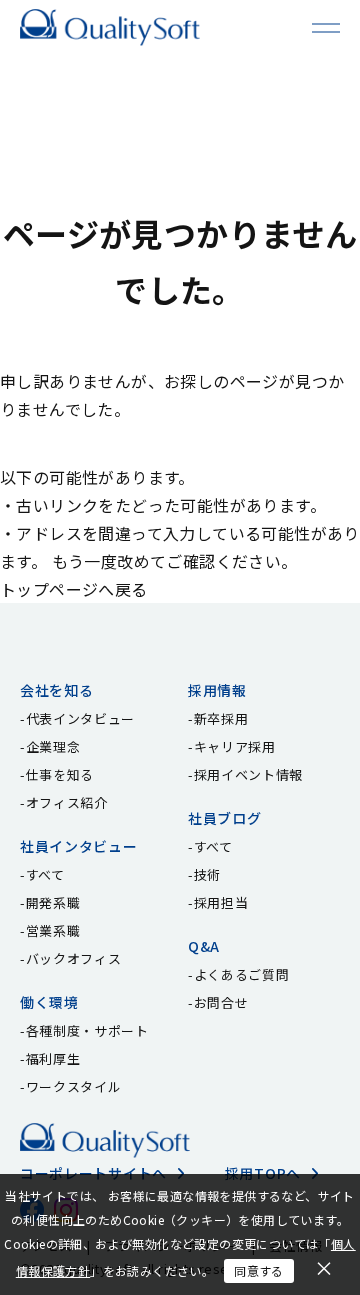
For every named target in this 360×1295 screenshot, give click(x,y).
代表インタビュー (80, 718)
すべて (45, 874)
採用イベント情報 (248, 774)
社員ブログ (225, 818)
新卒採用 (221, 718)
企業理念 (53, 746)
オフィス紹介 (67, 802)
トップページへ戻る (74, 589)
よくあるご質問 (242, 974)
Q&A (204, 946)
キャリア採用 (235, 746)
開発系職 (53, 902)
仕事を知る (60, 774)
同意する (259, 1270)
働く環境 (49, 1002)
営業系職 (53, 930)
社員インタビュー (79, 846)
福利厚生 (53, 1058)
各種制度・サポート (87, 1030)
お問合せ (221, 1002)
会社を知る (57, 690)
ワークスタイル (74, 1086)
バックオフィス (74, 958)
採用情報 (217, 690)
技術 (207, 874)
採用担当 (221, 902)
